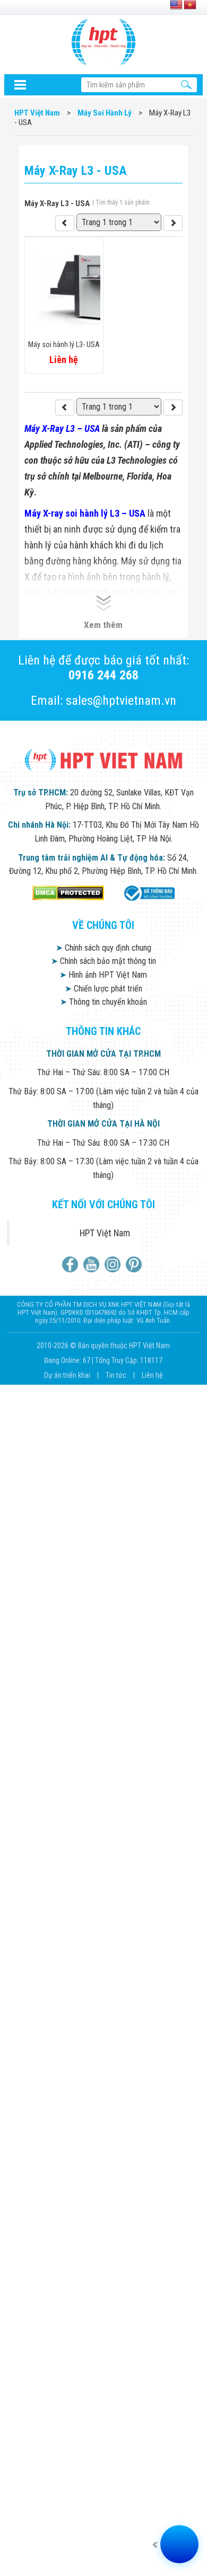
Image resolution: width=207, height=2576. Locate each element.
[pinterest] (135, 1264)
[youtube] (93, 1264)
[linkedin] (114, 1264)
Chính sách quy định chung (103, 948)
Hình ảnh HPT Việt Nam (103, 975)
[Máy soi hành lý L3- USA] (65, 408)
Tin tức (117, 1375)
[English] (176, 5)
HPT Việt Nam (105, 1233)
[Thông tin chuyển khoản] (20, 85)
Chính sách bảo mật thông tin (103, 961)
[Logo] (103, 42)
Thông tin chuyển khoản (103, 1002)
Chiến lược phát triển (103, 989)
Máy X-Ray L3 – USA (62, 428)
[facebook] (71, 1264)
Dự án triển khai (68, 1375)
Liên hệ (152, 1375)
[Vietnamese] (190, 5)
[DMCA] (68, 893)
